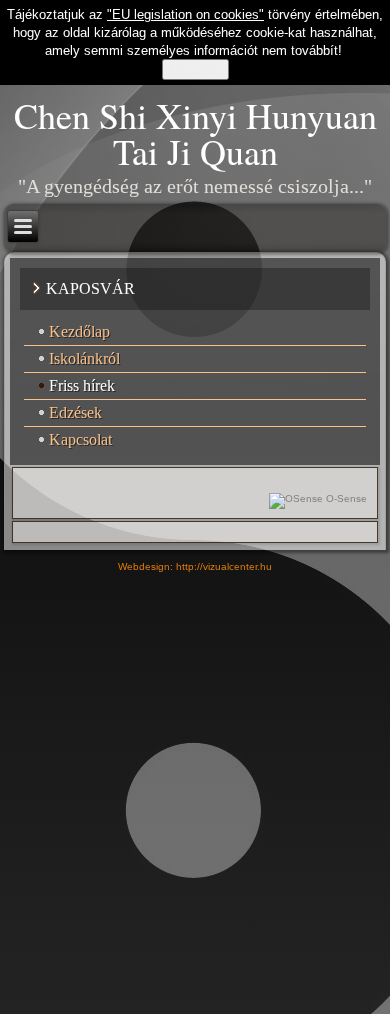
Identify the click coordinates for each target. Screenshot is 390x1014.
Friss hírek (82, 385)
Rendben (195, 69)
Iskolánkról (84, 358)
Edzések (75, 412)
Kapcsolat (80, 439)
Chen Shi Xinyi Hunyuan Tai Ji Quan (195, 133)
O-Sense (345, 498)
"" (185, 14)
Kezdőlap (79, 331)
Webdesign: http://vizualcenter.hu (195, 566)
